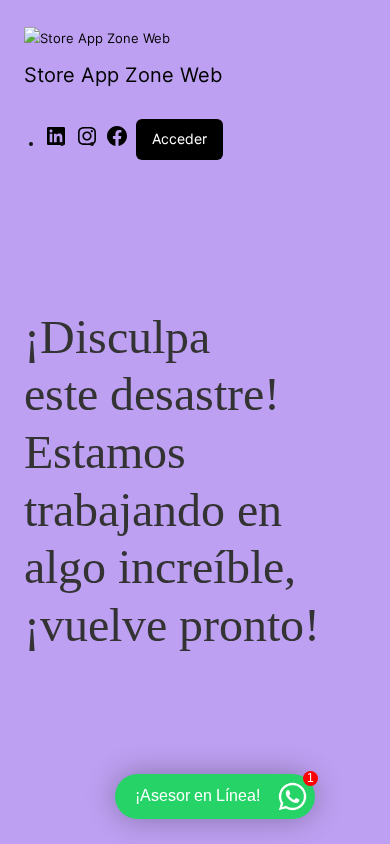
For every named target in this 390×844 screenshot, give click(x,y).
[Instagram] (87, 143)
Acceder (179, 138)
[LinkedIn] (56, 143)
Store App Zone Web (123, 75)
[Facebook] (117, 143)
